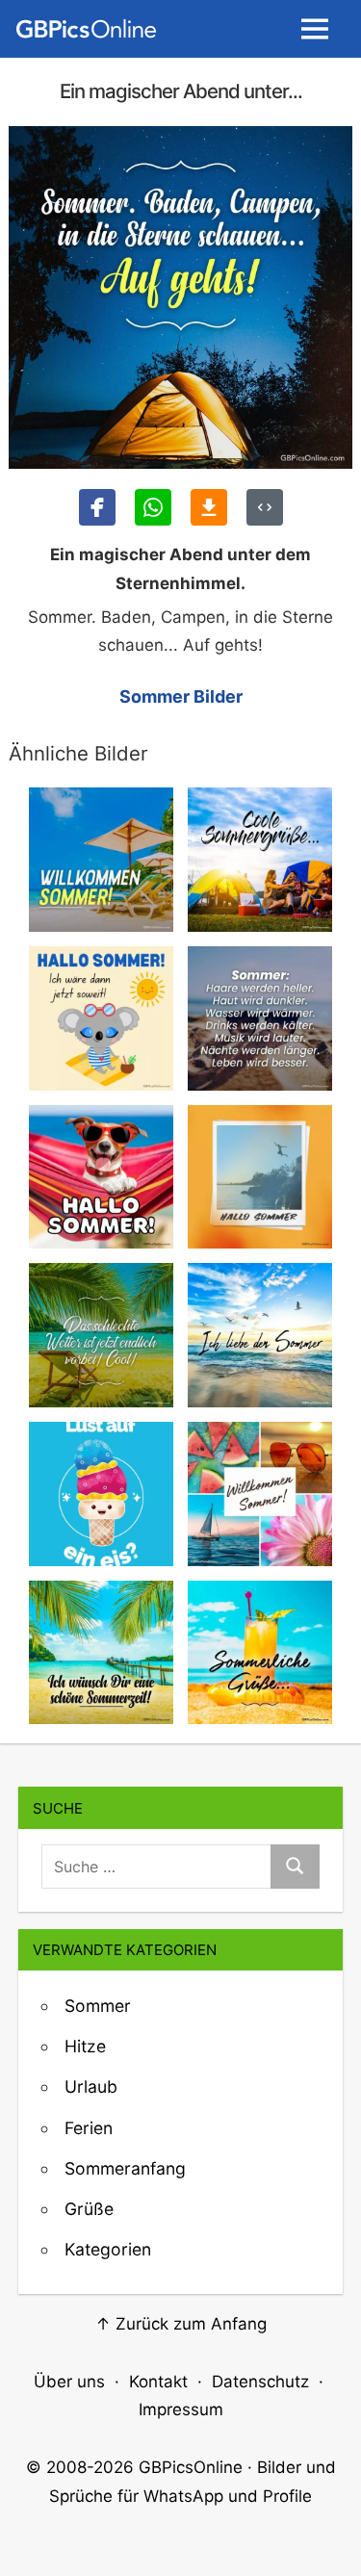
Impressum (181, 2409)
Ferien (89, 2128)
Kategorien (108, 2249)
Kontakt (158, 2382)
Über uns (69, 2382)
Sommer (98, 2006)
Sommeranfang (125, 2168)
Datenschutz (260, 2382)
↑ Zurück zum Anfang (181, 2324)
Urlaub (91, 2087)
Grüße (89, 2209)
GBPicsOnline (191, 2467)
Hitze (85, 2046)
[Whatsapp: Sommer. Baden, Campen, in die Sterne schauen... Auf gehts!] (153, 507)
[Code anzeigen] (265, 507)
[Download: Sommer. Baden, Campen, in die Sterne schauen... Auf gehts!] (209, 507)
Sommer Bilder (181, 696)
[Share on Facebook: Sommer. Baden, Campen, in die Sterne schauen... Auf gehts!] (97, 507)
